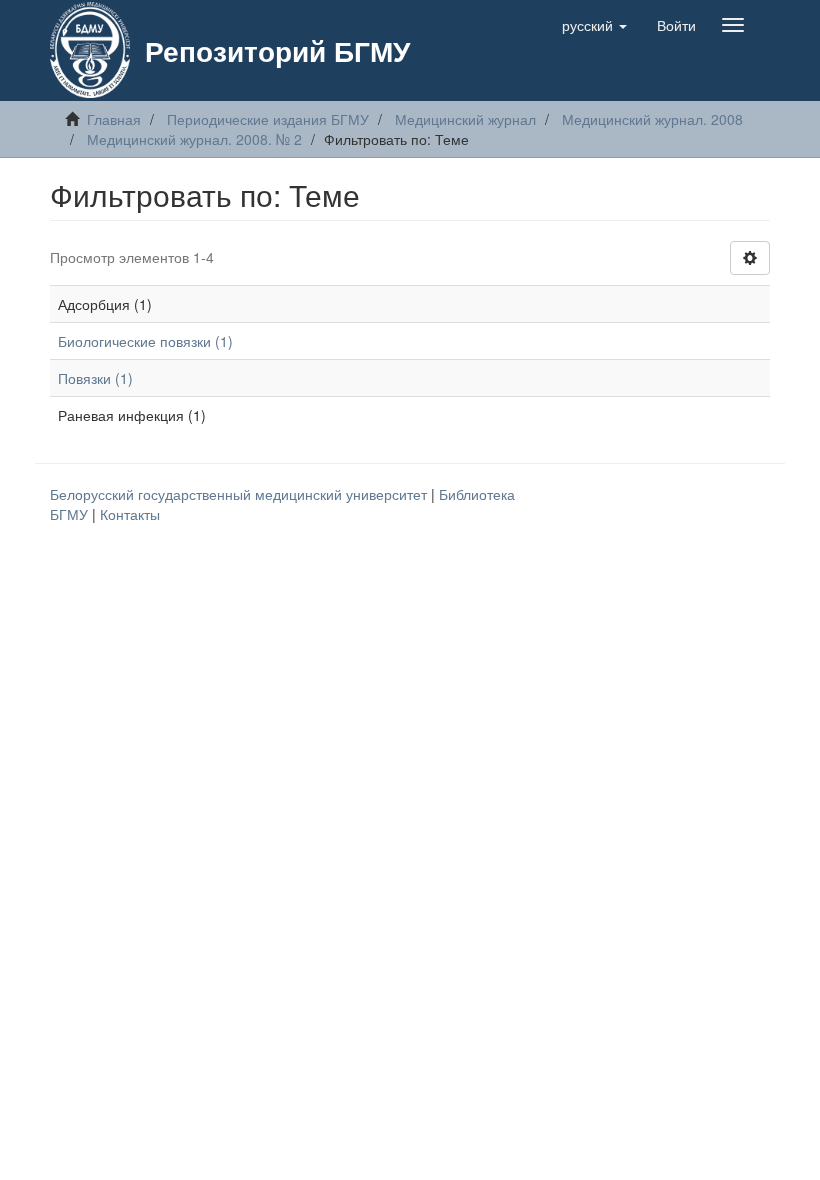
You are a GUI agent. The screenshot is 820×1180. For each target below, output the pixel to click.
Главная (114, 119)
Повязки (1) (95, 378)
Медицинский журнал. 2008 (652, 119)
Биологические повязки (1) (145, 341)
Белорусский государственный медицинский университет (240, 494)
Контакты (130, 514)
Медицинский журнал (465, 119)
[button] (594, 25)
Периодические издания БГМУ (268, 119)
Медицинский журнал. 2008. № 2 (194, 139)
